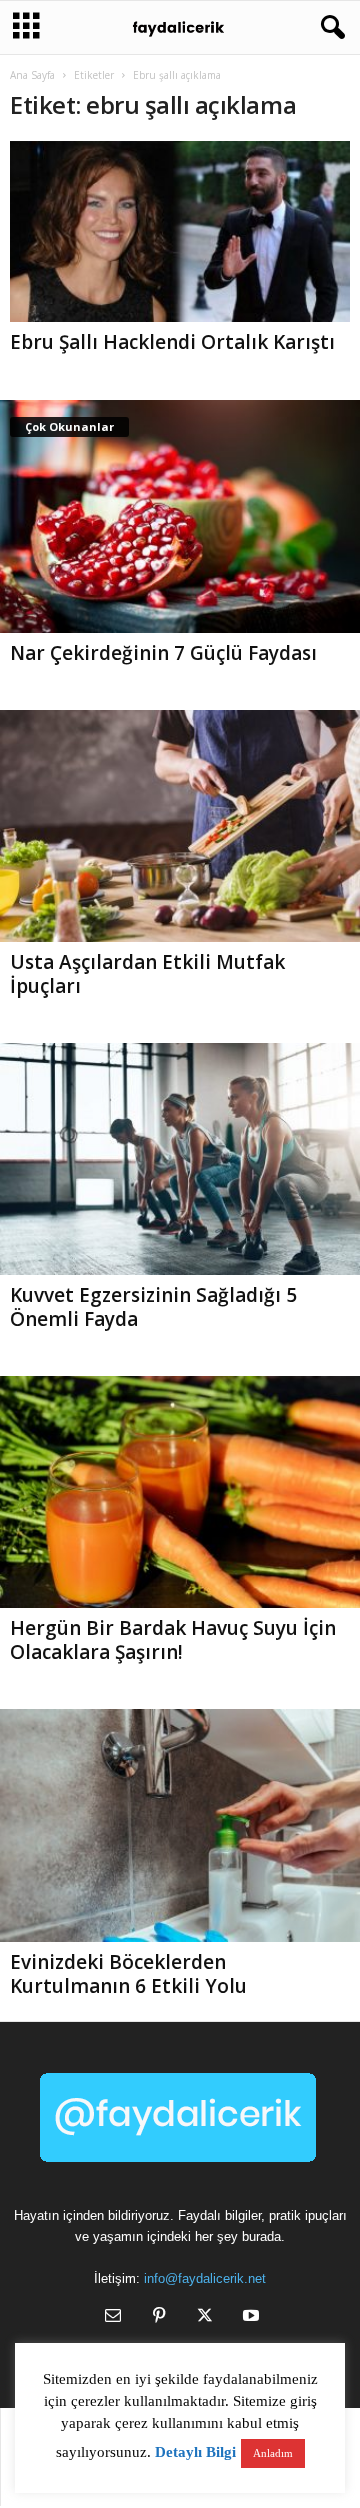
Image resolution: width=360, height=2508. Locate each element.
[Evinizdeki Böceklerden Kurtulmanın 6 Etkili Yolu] (180, 1825)
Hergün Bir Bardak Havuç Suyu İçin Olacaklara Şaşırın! (173, 1640)
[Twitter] (205, 2317)
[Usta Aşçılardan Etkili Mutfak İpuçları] (180, 826)
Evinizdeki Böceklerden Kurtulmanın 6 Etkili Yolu (128, 1974)
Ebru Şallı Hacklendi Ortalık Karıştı (172, 342)
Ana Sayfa (32, 75)
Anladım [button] (273, 2453)
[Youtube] (249, 2317)
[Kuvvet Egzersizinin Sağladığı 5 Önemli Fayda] (180, 1159)
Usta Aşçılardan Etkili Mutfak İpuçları (147, 974)
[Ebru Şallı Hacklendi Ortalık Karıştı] (180, 231)
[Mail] (113, 2317)
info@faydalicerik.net (205, 2278)
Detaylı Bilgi (195, 2452)
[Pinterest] (159, 2317)
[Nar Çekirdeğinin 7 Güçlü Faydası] (180, 516)
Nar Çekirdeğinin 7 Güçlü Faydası (163, 653)
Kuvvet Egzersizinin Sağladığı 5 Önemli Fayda (153, 1307)
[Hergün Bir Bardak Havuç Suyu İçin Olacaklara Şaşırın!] (180, 1492)
